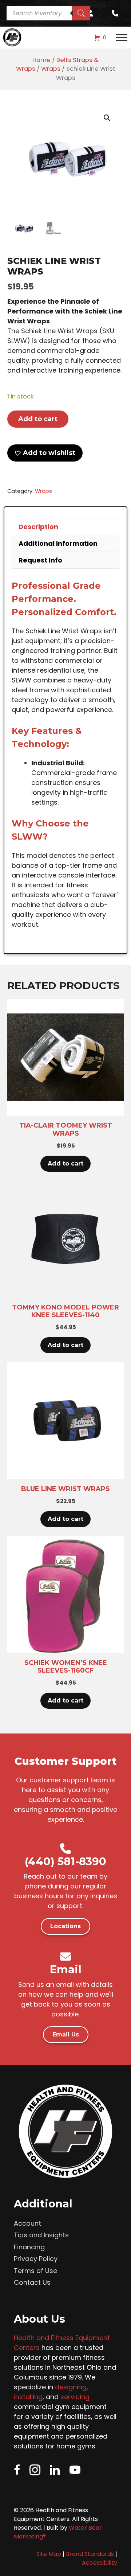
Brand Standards (90, 2554)
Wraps (51, 69)
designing (71, 2387)
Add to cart (38, 419)
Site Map (49, 2554)
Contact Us (32, 2282)
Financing (29, 2247)
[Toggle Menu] (122, 38)
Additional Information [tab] (58, 543)
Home (41, 60)
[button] (107, 118)
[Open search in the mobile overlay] (48, 13)
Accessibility (100, 2563)
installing (28, 2397)
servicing (75, 2397)
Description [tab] (38, 527)
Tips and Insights (41, 2235)
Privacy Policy (36, 2259)
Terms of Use (35, 2271)
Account (27, 2223)
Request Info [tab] (40, 560)
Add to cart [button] (65, 1164)
